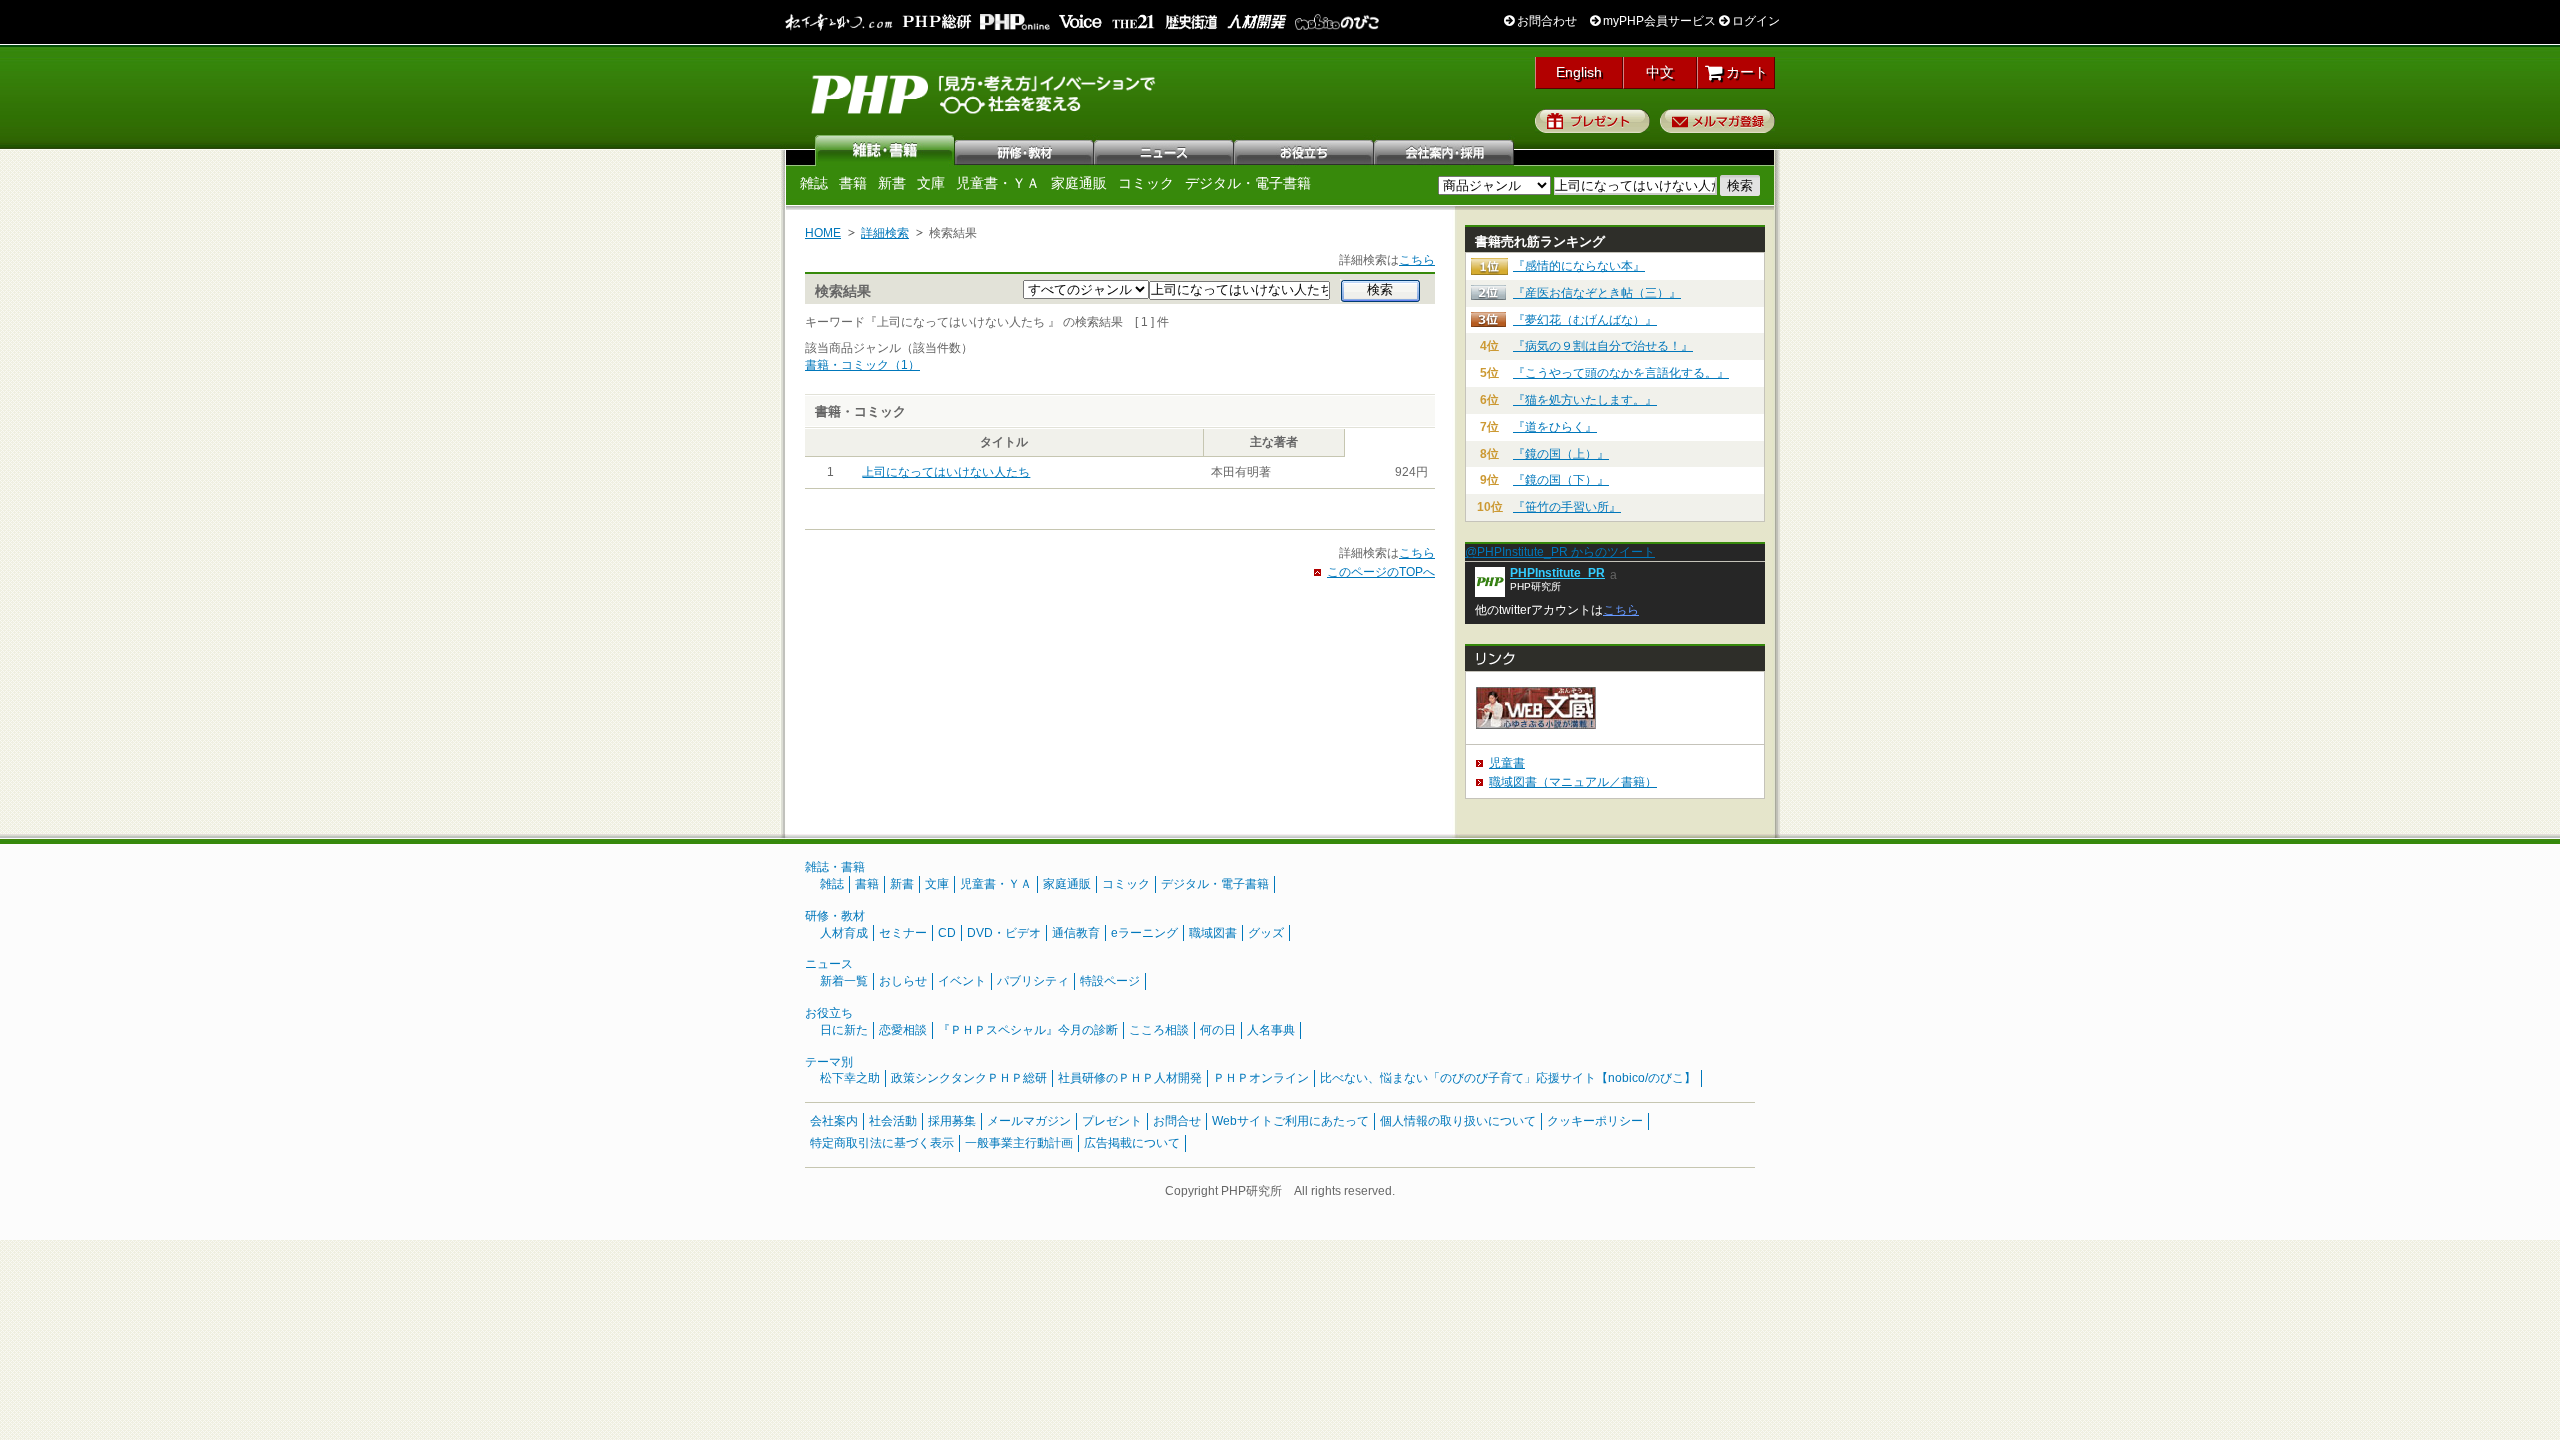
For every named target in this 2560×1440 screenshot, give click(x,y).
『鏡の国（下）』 (1561, 480)
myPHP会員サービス (1658, 21)
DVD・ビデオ (1004, 933)
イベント (962, 981)
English (1579, 72)
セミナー (903, 933)
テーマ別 (829, 1062)
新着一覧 (844, 981)
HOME (823, 233)
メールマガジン (1029, 1121)
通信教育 (1076, 933)
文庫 (931, 183)
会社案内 (1445, 150)
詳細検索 (885, 233)
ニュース (1165, 150)
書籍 (853, 183)
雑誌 (885, 150)
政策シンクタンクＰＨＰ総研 (969, 1078)
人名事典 (1271, 1030)
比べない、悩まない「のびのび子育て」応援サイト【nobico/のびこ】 (1508, 1078)
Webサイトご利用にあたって (1290, 1121)
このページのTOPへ (1381, 572)
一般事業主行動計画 (1019, 1143)
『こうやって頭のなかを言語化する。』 (1621, 373)
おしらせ (903, 981)
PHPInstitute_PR (1557, 573)
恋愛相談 (903, 1030)
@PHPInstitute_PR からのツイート (1560, 552)
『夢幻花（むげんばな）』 (1585, 320)
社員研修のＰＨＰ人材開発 (1130, 1078)
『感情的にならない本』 (1579, 266)
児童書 (1507, 763)
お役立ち (1305, 150)
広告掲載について (1132, 1143)
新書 (892, 183)
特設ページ (1110, 981)
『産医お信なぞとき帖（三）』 (1597, 293)
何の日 (1218, 1030)
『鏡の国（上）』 (1561, 454)
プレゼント (1592, 121)
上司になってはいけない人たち (946, 472)
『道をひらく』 (1555, 427)
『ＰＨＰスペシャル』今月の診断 (1028, 1030)
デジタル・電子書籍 (1248, 183)
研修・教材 (1025, 150)
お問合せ (1177, 1121)
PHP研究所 (985, 93)
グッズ (1266, 933)
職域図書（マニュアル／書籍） (1573, 782)
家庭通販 (1079, 183)
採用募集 (952, 1121)
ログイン (1754, 21)
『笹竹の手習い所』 (1567, 507)
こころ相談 (1159, 1030)
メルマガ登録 (1717, 121)
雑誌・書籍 (835, 867)
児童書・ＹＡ (998, 183)
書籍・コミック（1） (862, 365)
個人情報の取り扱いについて (1458, 1121)
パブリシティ (1033, 981)
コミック (1146, 183)
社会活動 (893, 1121)
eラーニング (1144, 933)
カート (1745, 72)
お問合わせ (1545, 21)
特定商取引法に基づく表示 (882, 1143)
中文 (1660, 72)
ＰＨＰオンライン (1261, 1078)
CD (947, 933)
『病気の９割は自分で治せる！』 (1603, 346)
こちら (1417, 260)
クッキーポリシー (1595, 1121)
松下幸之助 (850, 1078)
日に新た (844, 1030)
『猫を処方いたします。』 (1585, 400)
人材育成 (844, 933)
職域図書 (1213, 933)
